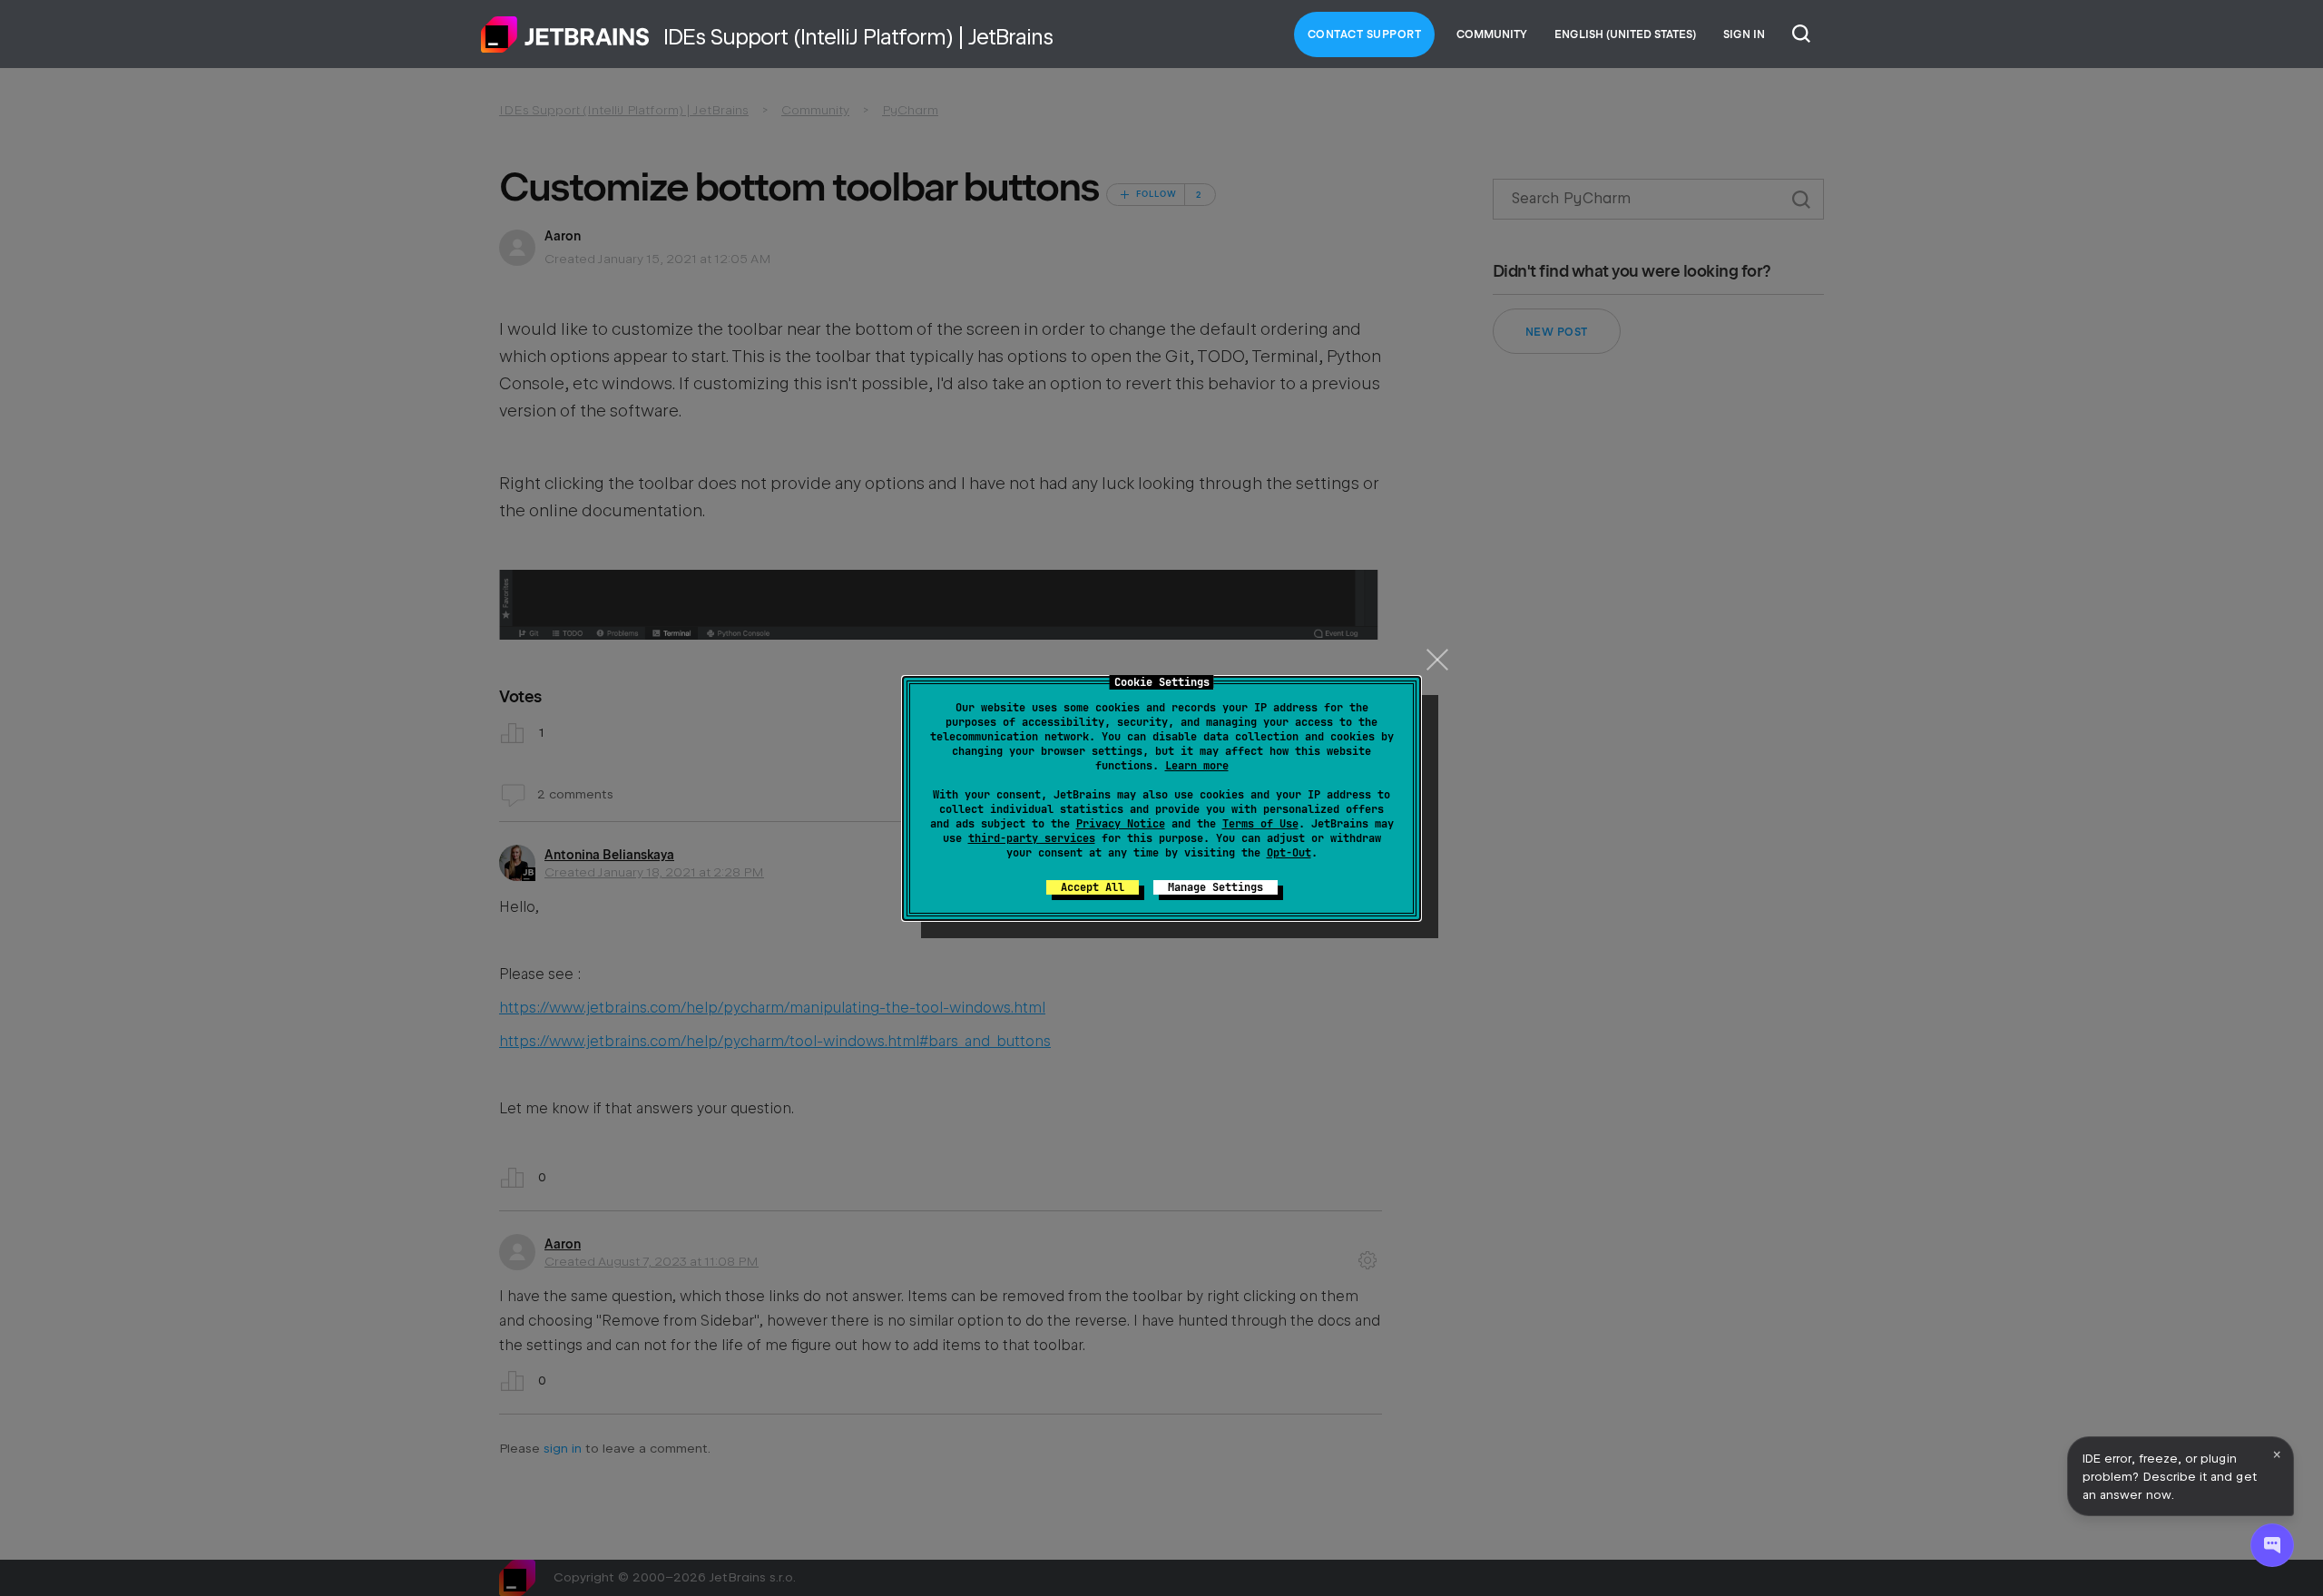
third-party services (1032, 838)
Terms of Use (1260, 824)
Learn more (1197, 766)
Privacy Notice (1121, 824)
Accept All (1093, 887)
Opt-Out (1289, 853)
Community (1492, 34)
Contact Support (1365, 34)
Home (565, 34)
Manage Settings (1215, 887)
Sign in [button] (1744, 34)
